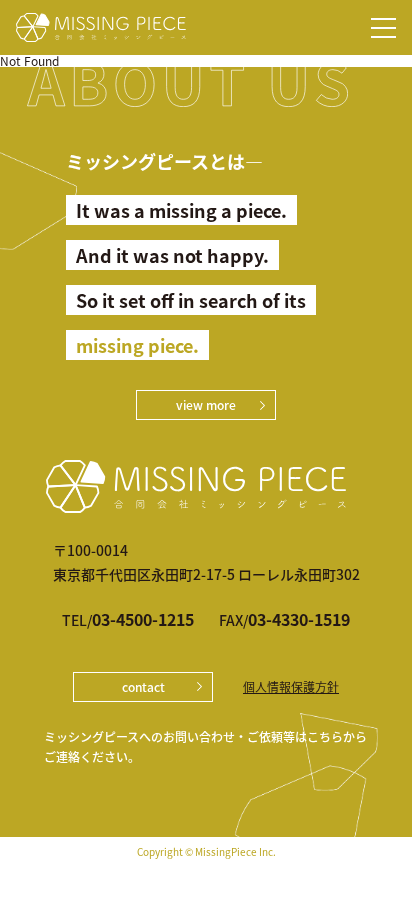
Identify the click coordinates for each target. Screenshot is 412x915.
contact (143, 686)
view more (206, 404)
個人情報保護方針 (291, 687)
